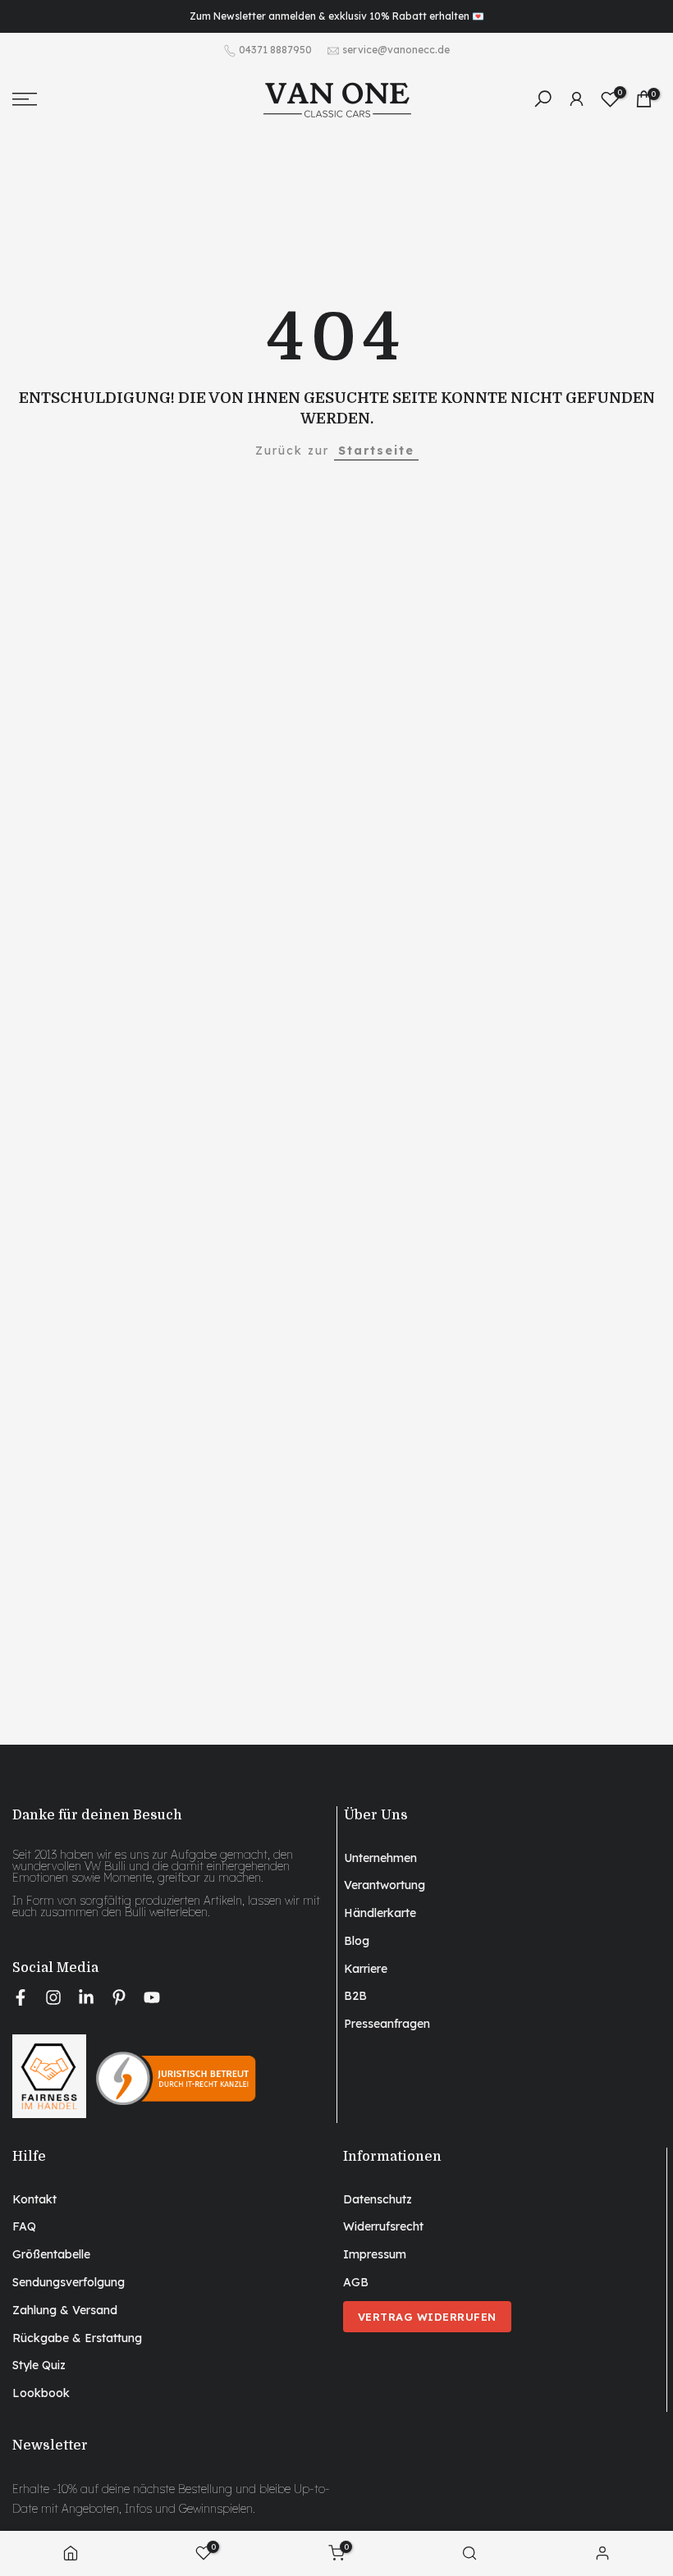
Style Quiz (39, 2365)
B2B (355, 1996)
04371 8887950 (275, 50)
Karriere (366, 1969)
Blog (357, 1941)
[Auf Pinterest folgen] (119, 1997)
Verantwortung (385, 1885)
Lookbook (41, 2393)
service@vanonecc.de (396, 50)
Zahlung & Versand (65, 2310)
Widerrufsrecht (383, 2226)
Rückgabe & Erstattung (77, 2338)
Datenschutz (378, 2199)
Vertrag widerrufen (427, 2317)
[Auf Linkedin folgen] (86, 1997)
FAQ (24, 2226)
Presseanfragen (387, 2024)
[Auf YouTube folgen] (152, 1997)
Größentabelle (51, 2254)
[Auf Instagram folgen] (53, 1997)
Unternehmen (380, 1858)
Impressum (375, 2254)
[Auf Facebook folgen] (21, 1997)
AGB (356, 2282)
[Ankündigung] (336, 16)
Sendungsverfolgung (69, 2282)
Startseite (376, 451)
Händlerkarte (380, 1913)
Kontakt (34, 2199)
